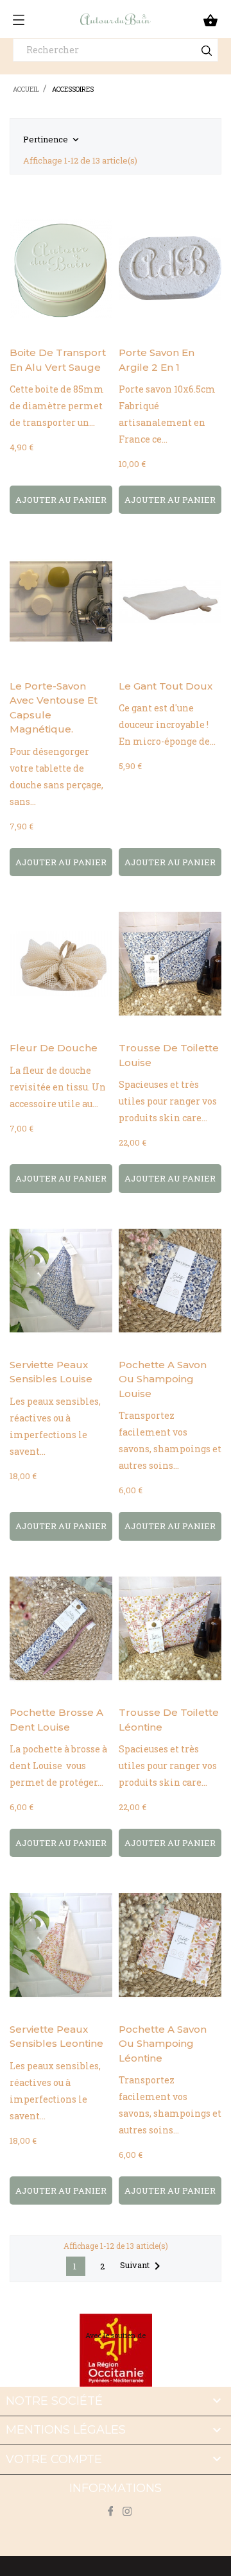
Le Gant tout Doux (166, 686)
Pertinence (52, 140)
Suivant (142, 2266)
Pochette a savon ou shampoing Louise (163, 1379)
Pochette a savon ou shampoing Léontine (163, 2044)
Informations (116, 2488)
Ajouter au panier (61, 500)
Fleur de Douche (54, 1048)
